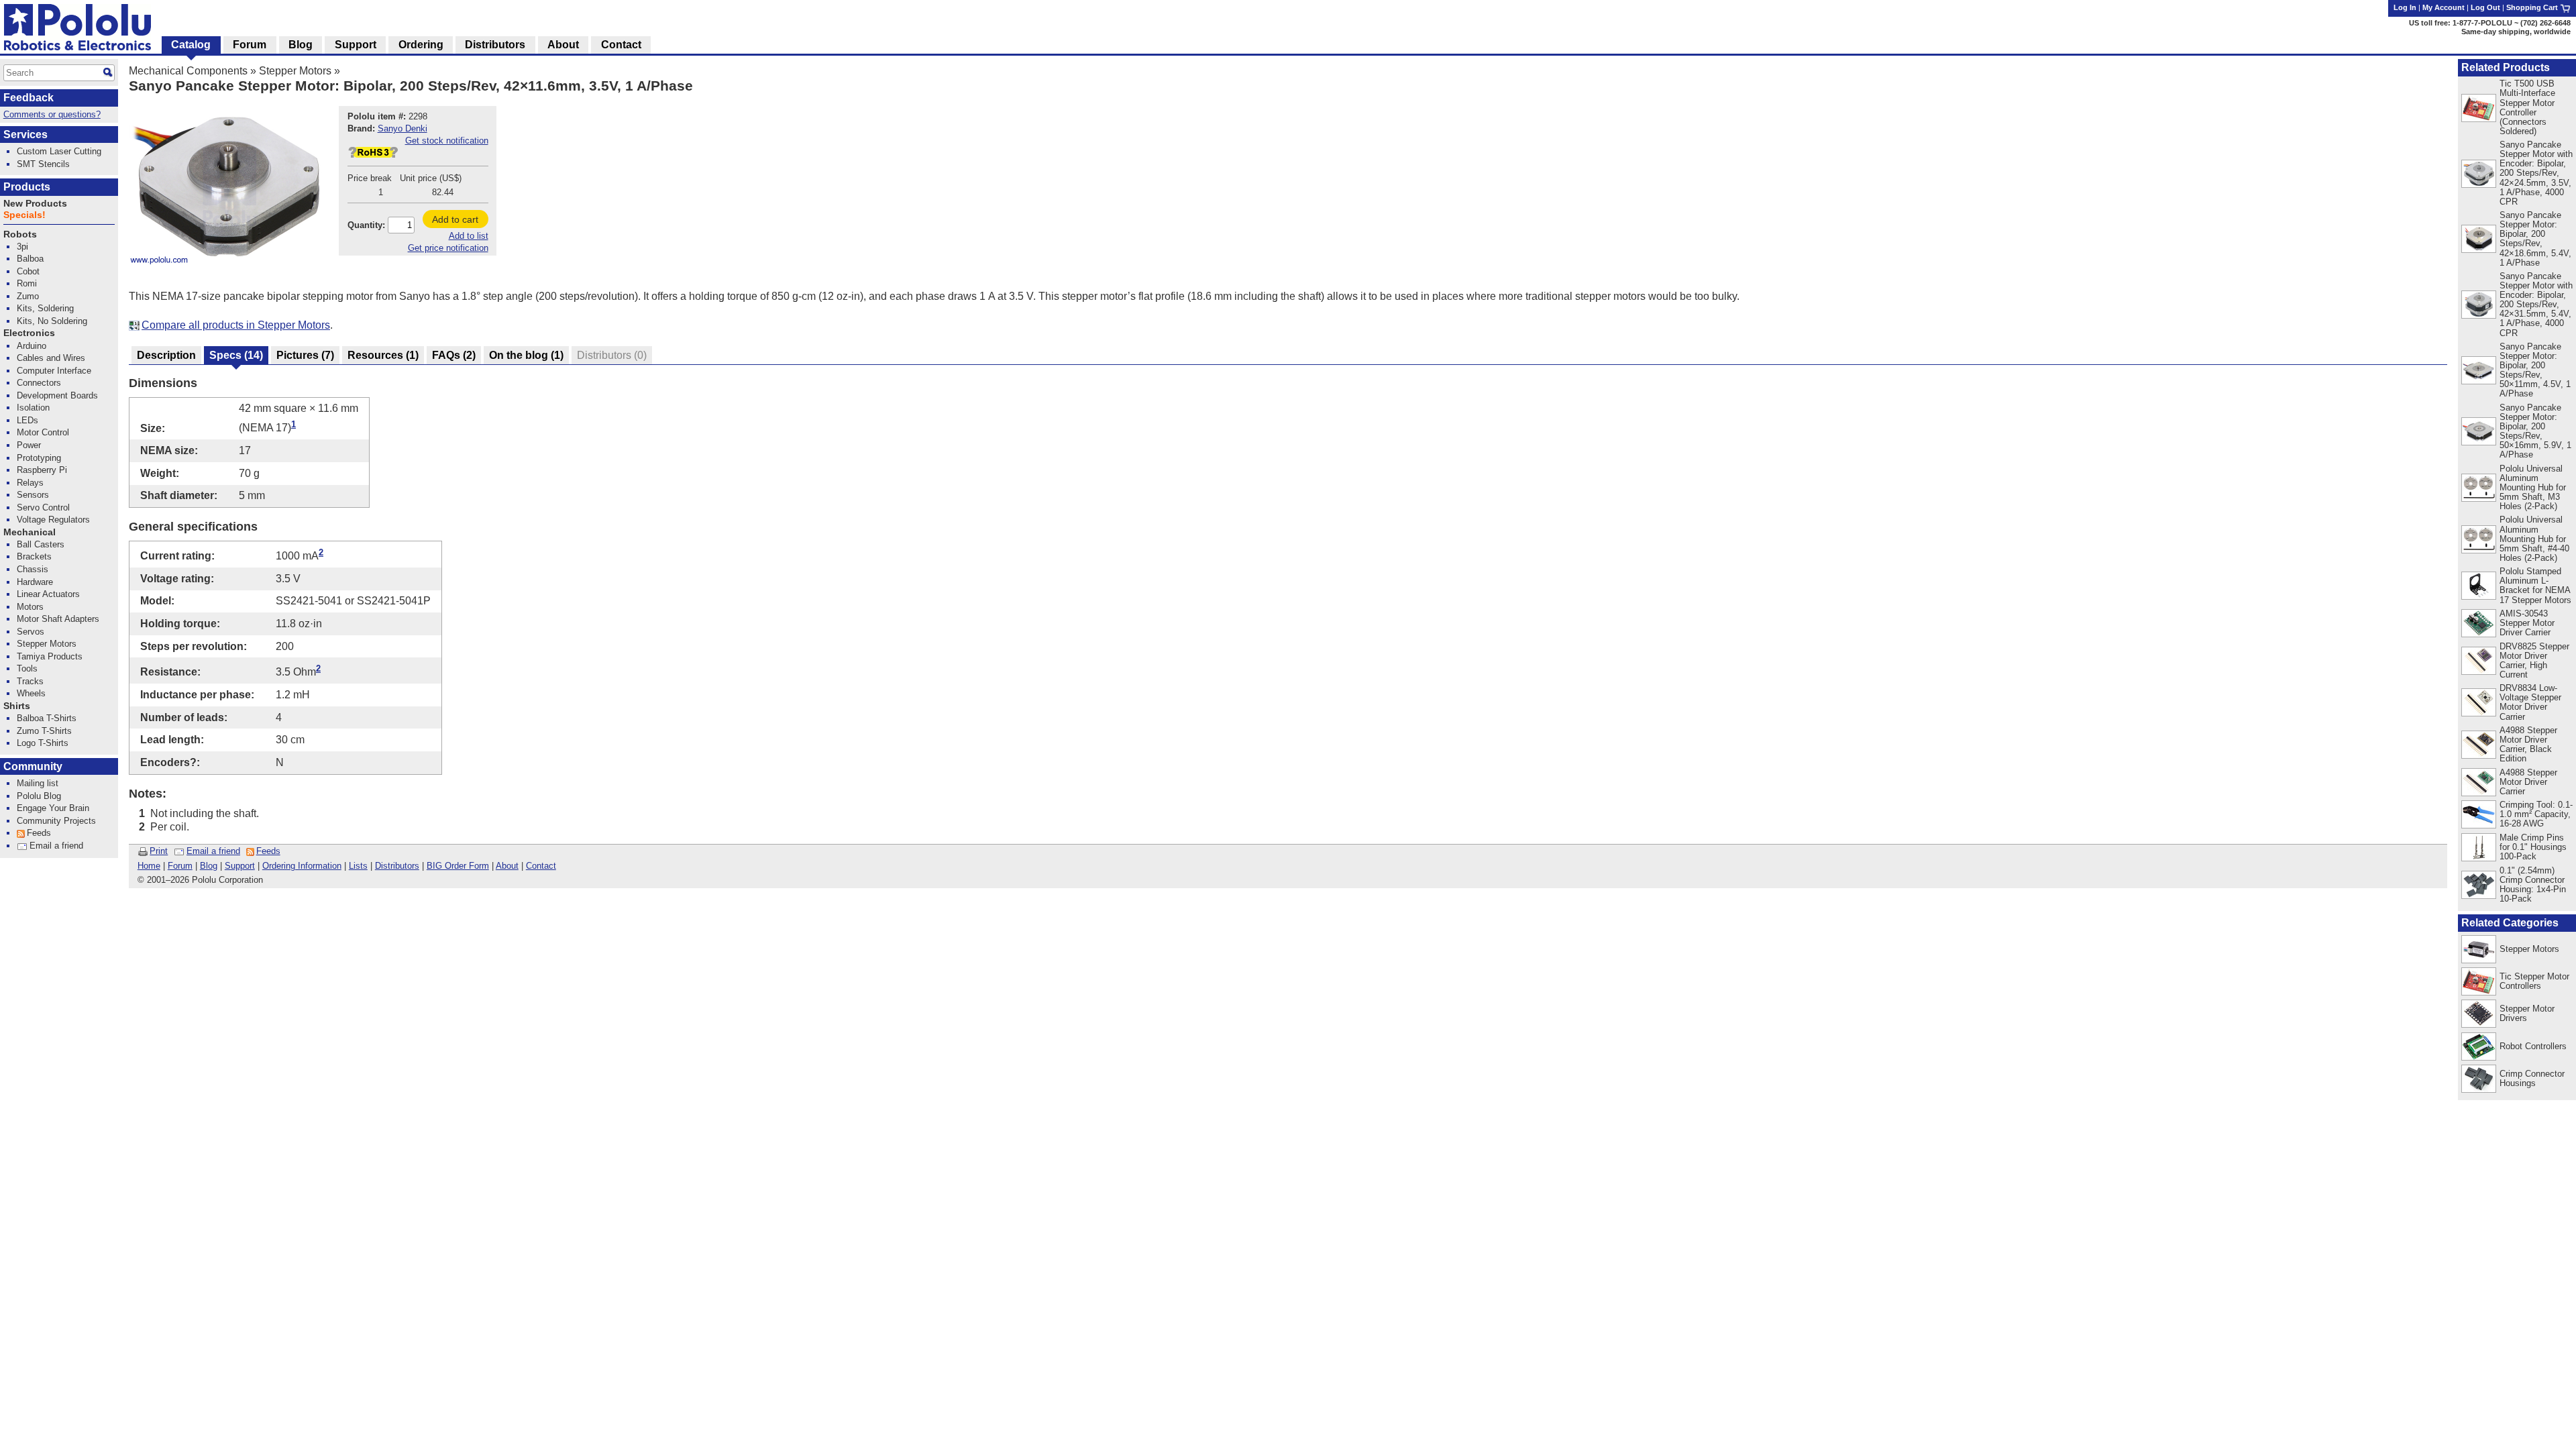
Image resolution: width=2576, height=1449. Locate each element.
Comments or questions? (52, 114)
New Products (35, 204)
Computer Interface (54, 371)
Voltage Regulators (53, 520)
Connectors (39, 383)
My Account (2444, 7)
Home (149, 866)
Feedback (29, 98)
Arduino (32, 346)
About (507, 866)
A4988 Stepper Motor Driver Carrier (2528, 782)
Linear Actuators (48, 594)
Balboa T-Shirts (47, 718)
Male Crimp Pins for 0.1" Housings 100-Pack (2533, 847)
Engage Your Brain (53, 808)
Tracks (30, 681)
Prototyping (39, 458)
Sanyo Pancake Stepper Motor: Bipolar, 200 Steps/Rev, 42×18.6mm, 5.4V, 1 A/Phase (2535, 238)
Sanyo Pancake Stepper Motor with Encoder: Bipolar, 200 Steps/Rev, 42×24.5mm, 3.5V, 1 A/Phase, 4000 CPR (2536, 173)
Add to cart (455, 219)
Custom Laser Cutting (59, 151)
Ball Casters (41, 544)
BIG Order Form (458, 866)
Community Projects (56, 821)
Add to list (469, 236)
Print (159, 851)
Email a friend (213, 851)
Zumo (28, 296)
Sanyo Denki (402, 128)
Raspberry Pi (42, 470)
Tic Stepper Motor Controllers (2534, 981)
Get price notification (448, 248)
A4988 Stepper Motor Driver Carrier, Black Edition (2528, 744)
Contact (541, 866)
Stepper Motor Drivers (2527, 1013)
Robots (20, 234)
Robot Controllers (2533, 1046)
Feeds (268, 851)
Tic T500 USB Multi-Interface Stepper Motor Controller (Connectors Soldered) (2527, 107)
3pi (22, 247)
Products (27, 187)
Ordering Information (302, 866)
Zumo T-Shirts (44, 731)
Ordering (421, 45)
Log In (2405, 7)
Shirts (17, 706)
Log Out (2485, 7)
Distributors (397, 866)
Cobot (28, 271)
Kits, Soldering (45, 308)
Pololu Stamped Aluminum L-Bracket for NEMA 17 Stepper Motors (2535, 585)
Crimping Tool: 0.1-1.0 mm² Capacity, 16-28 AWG (2536, 814)
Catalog (191, 45)
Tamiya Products (50, 656)
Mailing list (38, 783)
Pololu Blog (39, 796)
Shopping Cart (2533, 7)
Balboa (30, 259)
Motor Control (43, 432)
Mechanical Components (188, 71)
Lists (358, 866)
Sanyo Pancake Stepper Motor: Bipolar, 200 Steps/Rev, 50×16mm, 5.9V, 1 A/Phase (2535, 431)
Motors (30, 607)
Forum (180, 866)
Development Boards (57, 395)
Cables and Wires (51, 358)
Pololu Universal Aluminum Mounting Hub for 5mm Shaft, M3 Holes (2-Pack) (2533, 487)
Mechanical (30, 532)
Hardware (35, 582)
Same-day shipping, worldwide (2516, 32)
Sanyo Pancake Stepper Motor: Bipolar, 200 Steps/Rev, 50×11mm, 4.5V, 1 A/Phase (2535, 370)
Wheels (31, 693)
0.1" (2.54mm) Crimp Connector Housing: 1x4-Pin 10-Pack (2533, 884)
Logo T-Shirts (43, 743)
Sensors (33, 495)
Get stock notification (447, 141)
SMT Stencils (43, 164)
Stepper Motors (295, 71)
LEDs (28, 420)
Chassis (33, 569)
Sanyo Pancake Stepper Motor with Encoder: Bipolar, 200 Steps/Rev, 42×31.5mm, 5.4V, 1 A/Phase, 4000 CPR (2536, 304)
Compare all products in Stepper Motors (236, 325)
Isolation (33, 408)
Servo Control (43, 507)
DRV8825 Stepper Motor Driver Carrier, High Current (2534, 660)
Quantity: (366, 225)
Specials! (24, 215)
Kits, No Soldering (52, 321)
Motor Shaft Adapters (58, 619)
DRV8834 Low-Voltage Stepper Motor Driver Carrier (2530, 702)
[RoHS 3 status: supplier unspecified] (373, 155)
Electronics (29, 333)
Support (240, 866)
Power (29, 445)
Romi (27, 283)
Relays (30, 483)
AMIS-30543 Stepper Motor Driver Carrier (2527, 623)
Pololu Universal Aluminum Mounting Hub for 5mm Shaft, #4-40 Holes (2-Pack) (2534, 538)
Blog (209, 866)
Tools (27, 668)
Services (25, 135)
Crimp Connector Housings (2532, 1078)
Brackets (34, 556)
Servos (31, 632)
